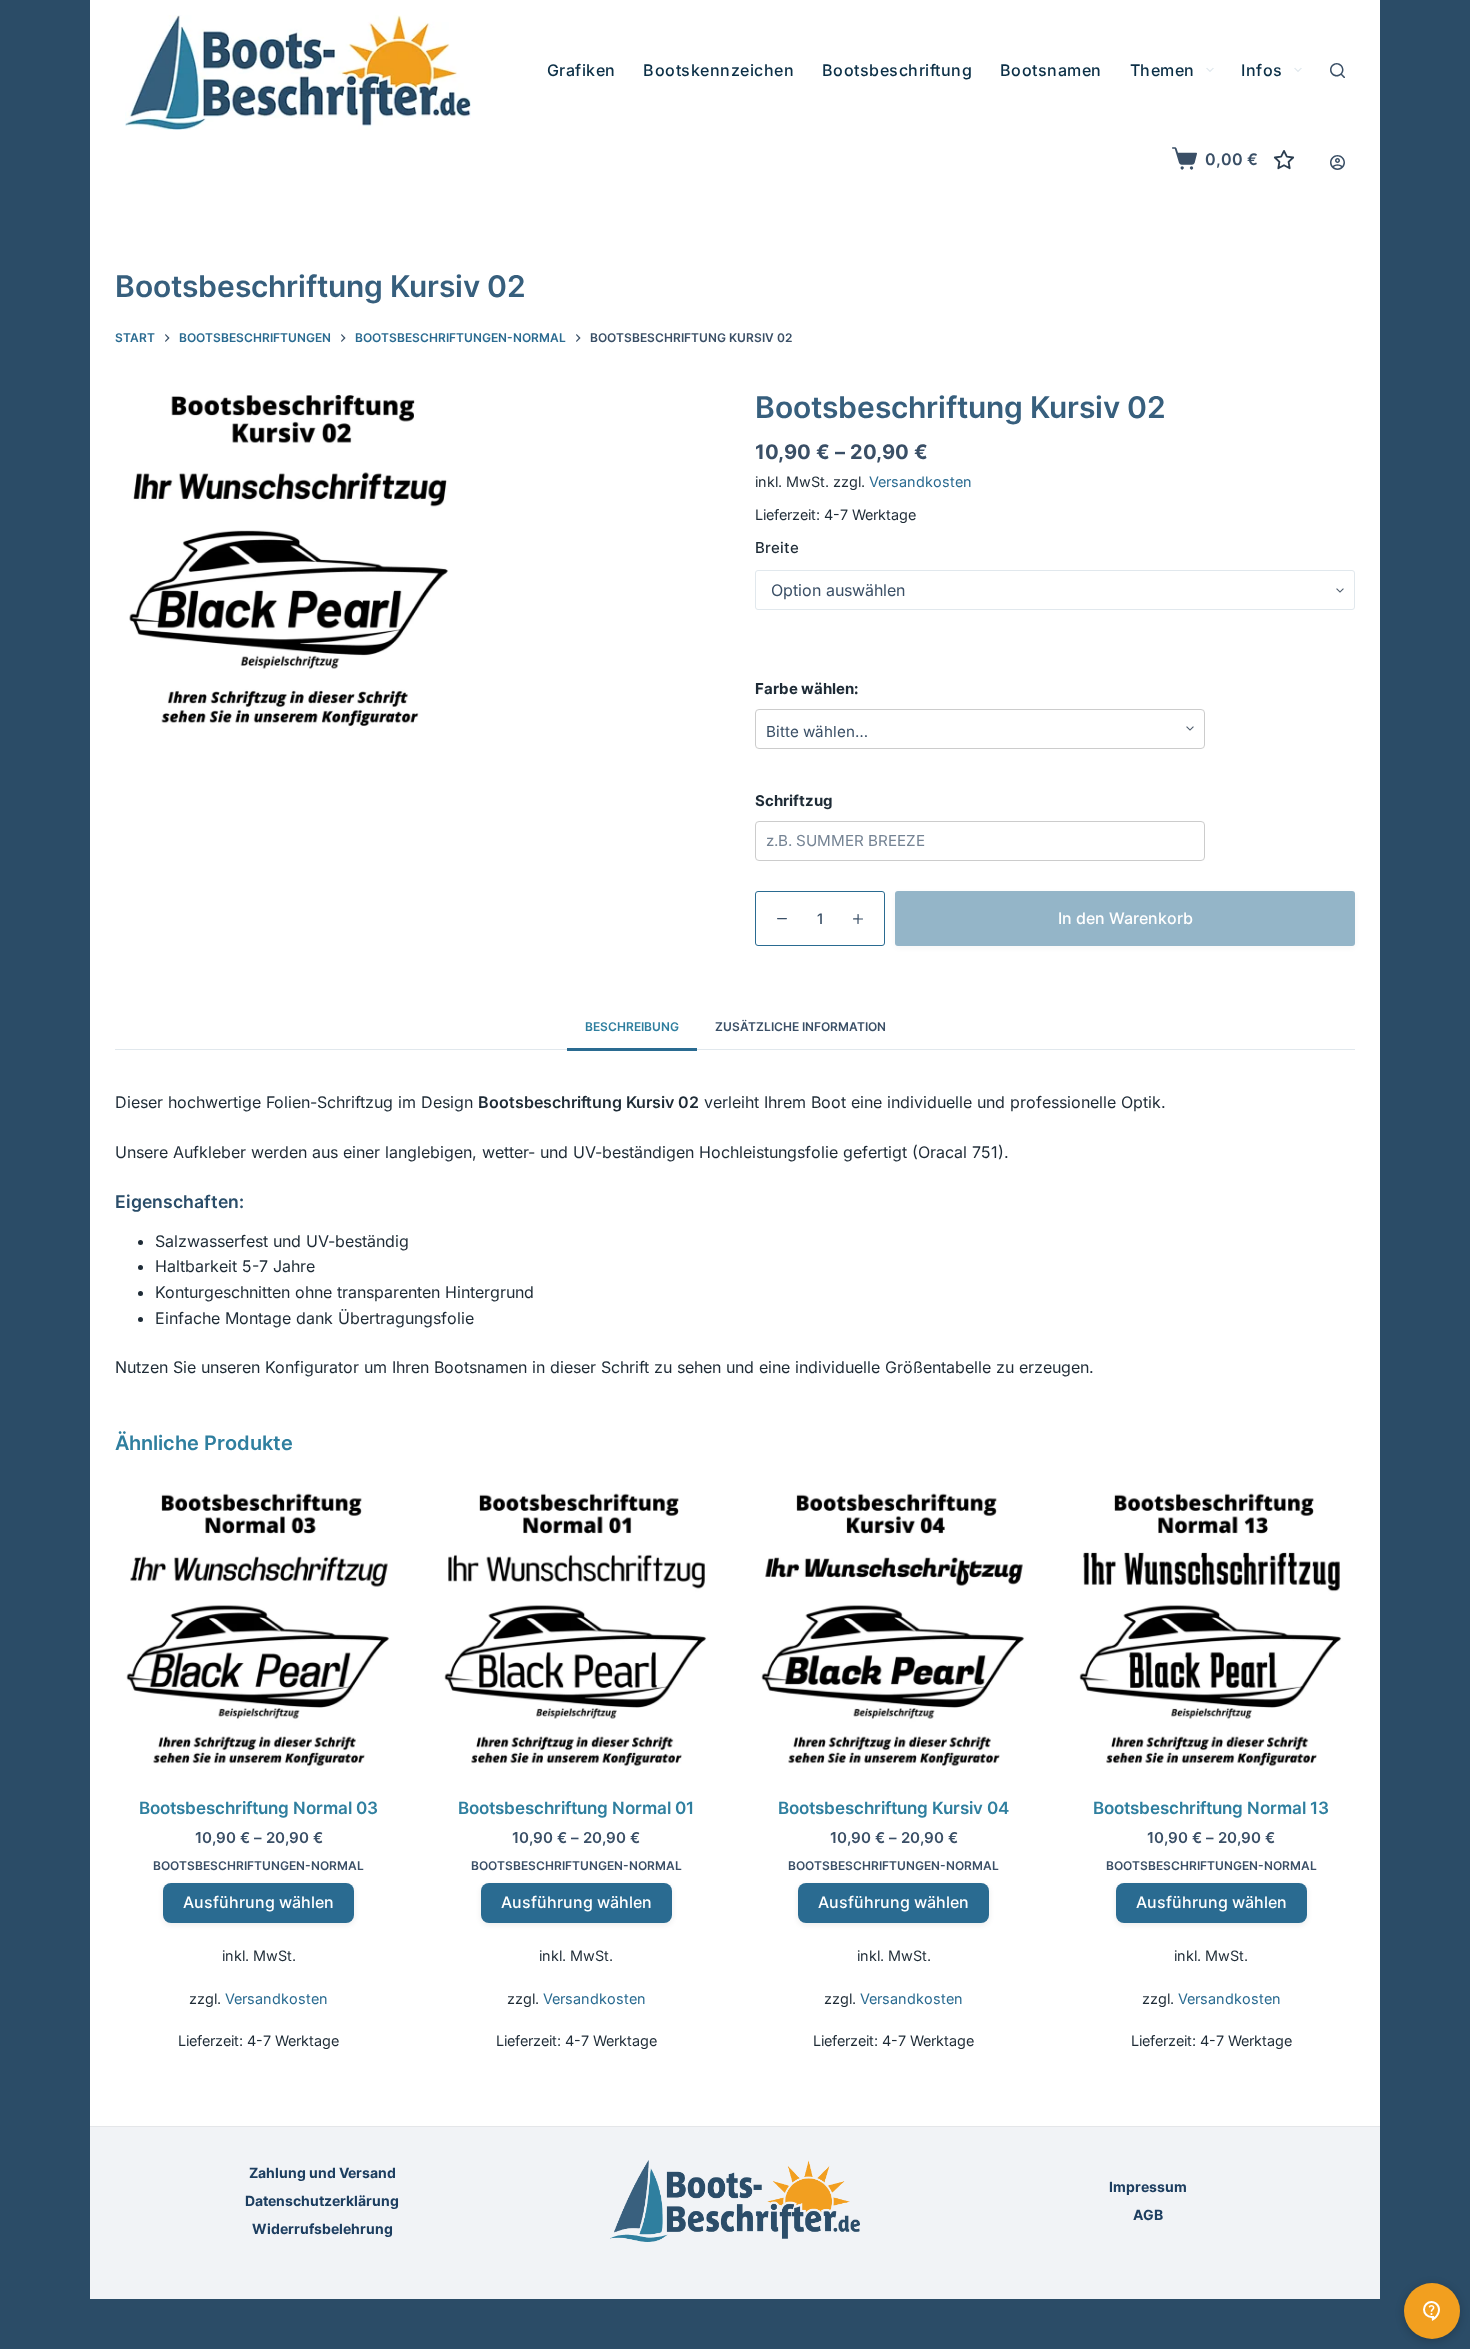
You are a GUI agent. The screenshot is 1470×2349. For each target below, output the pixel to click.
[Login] (1337, 162)
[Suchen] (1337, 70)
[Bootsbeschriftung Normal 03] (259, 1630)
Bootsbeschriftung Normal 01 (576, 1808)
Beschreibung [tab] (632, 1026)
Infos (1262, 70)
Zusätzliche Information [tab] (800, 1026)
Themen (1162, 70)
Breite (777, 547)
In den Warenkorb (1125, 917)
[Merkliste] (1284, 160)
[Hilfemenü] (1432, 2311)
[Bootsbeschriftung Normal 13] (1212, 1630)
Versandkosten (920, 481)
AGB (1148, 2214)
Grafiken (581, 70)
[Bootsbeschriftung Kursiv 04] (894, 1630)
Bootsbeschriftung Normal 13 (1211, 1808)
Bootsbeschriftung (897, 70)
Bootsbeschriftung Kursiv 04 (893, 1808)
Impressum (1148, 2186)
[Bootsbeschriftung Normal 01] (577, 1630)
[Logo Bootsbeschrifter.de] (298, 72)
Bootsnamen (1051, 70)
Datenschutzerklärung (322, 2200)
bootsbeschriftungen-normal (258, 1865)
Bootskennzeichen (718, 70)
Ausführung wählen (258, 1902)
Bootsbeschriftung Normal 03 (258, 1808)
